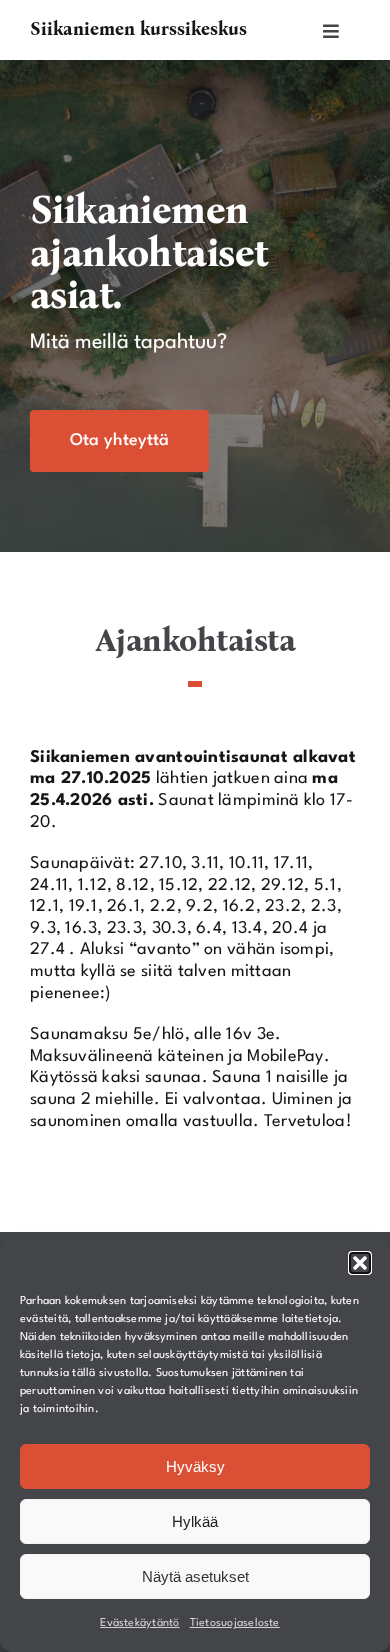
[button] (360, 1263)
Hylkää (195, 1521)
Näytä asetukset (195, 1576)
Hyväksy (195, 1466)
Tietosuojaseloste (235, 1623)
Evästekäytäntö (139, 1623)
